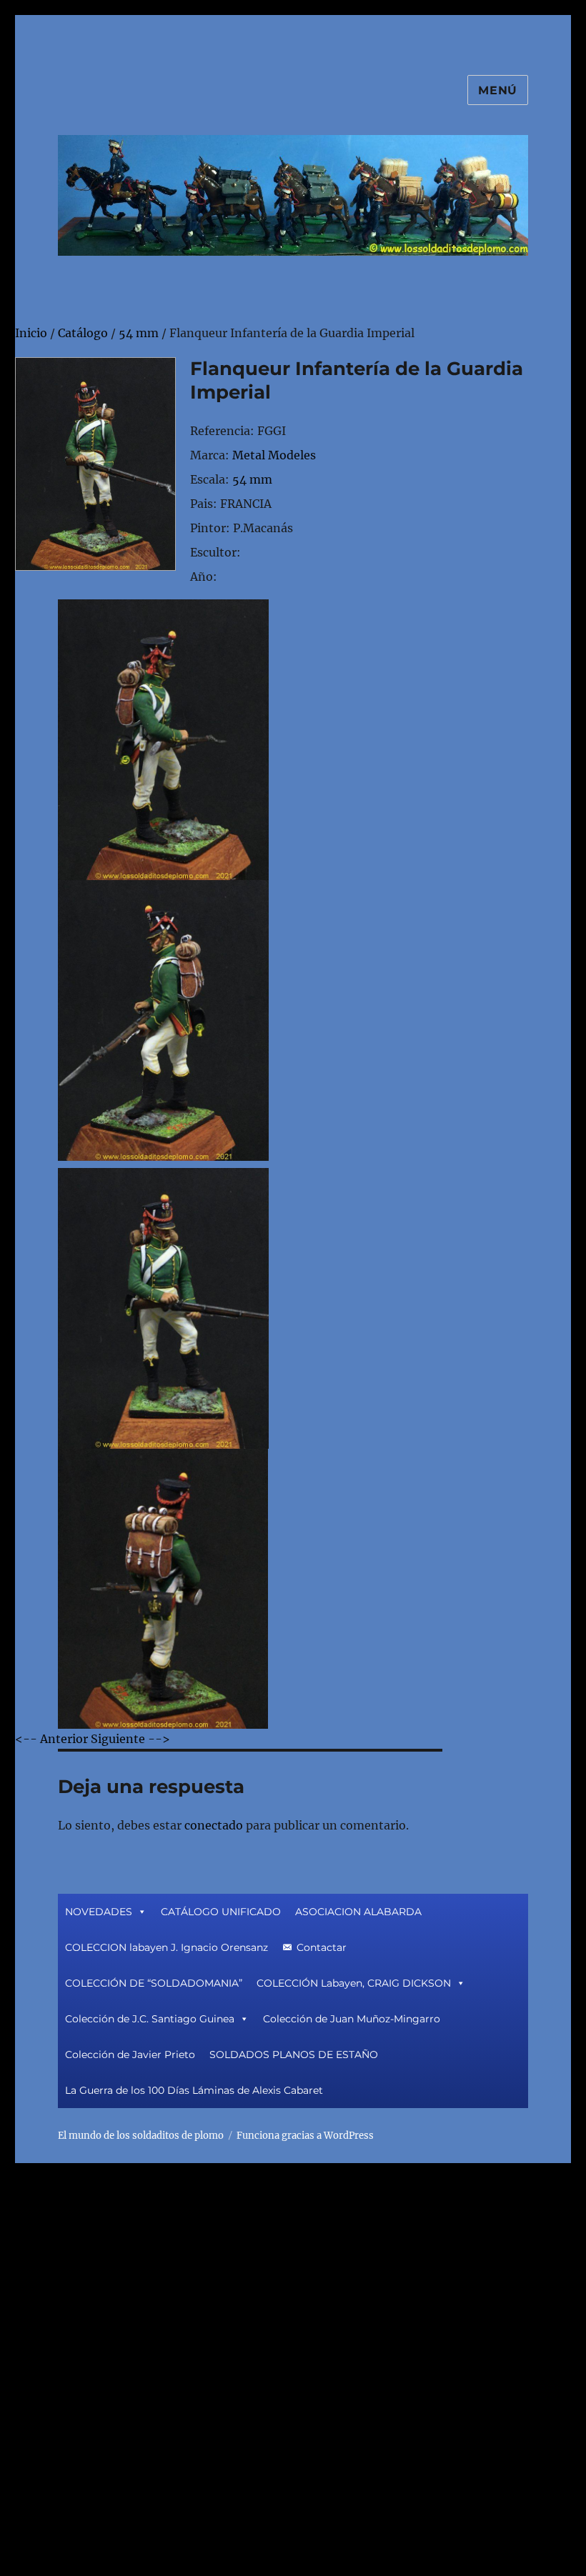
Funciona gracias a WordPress (305, 2136)
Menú (498, 90)
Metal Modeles (274, 455)
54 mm (252, 479)
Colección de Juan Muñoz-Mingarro (352, 2019)
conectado (214, 1825)
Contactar (322, 1947)
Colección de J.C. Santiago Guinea (150, 2019)
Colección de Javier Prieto (130, 2055)
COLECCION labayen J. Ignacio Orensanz (167, 1947)
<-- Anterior (51, 1739)
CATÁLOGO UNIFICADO (221, 1912)
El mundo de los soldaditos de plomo (141, 2136)
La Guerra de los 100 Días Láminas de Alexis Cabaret (194, 2090)
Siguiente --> (130, 1739)
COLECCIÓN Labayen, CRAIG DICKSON (354, 1983)
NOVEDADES (99, 1912)
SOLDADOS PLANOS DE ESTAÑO (294, 2055)
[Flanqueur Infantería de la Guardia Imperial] (95, 463)
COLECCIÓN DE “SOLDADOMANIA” (154, 1983)
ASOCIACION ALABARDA (358, 1912)
